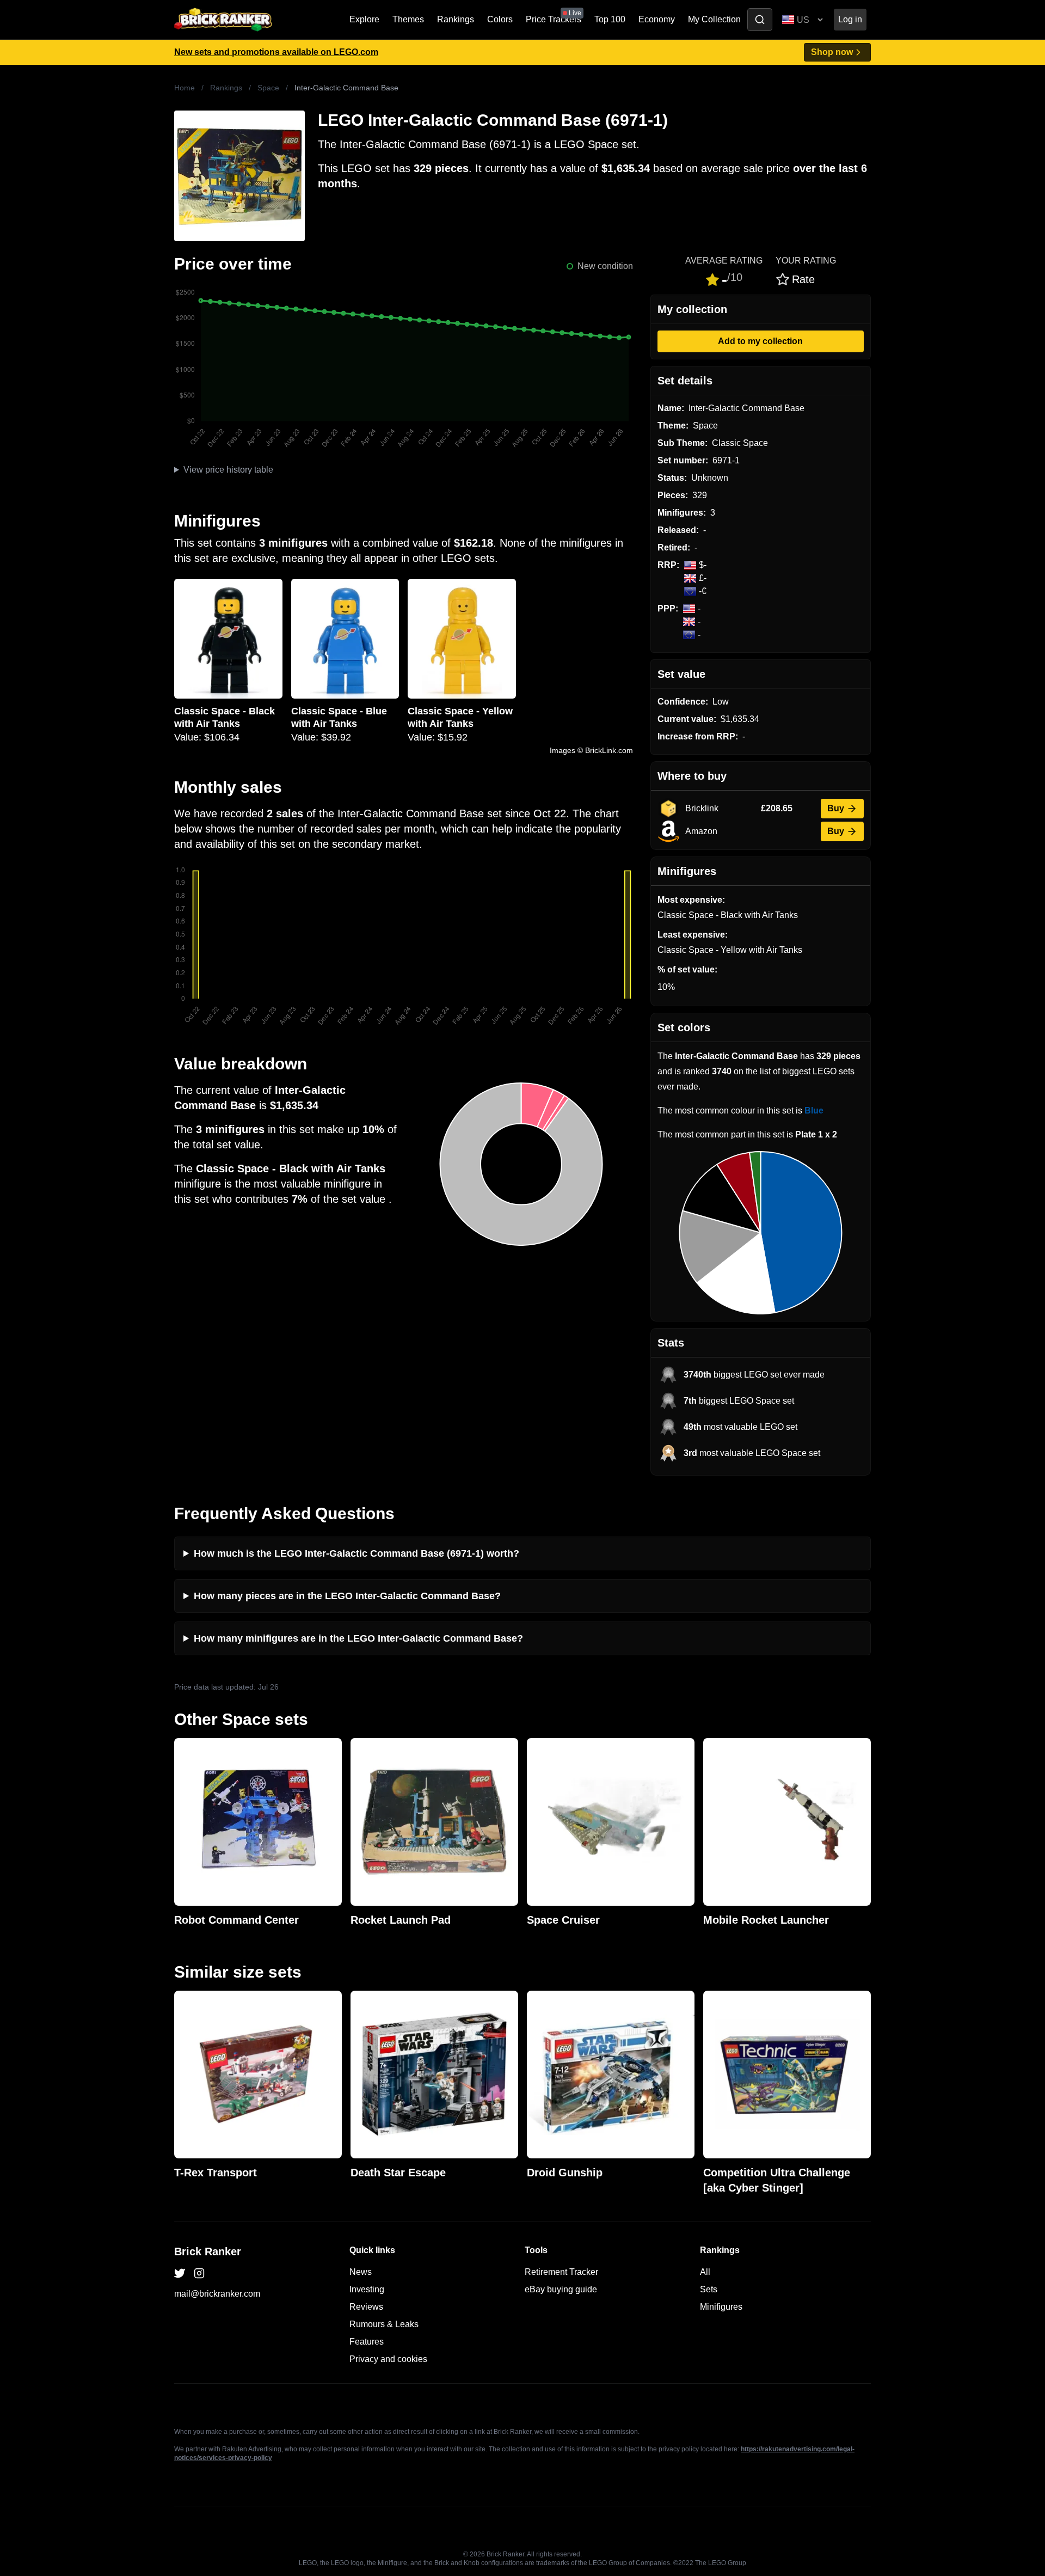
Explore (364, 19)
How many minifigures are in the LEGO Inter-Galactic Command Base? (358, 1638)
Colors (500, 19)
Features (367, 2342)
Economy (657, 19)
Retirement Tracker (561, 2272)
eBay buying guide (561, 2289)
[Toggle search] (760, 20)
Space (268, 88)
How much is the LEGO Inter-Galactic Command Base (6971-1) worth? (356, 1553)
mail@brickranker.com (217, 2294)
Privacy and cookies (388, 2359)
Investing (367, 2289)
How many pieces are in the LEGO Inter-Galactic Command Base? (347, 1596)
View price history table (228, 470)
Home (185, 88)
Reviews (366, 2307)
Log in (850, 19)
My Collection (714, 19)
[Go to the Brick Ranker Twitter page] (180, 2273)
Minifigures (721, 2307)
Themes (408, 19)
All (705, 2272)
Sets (709, 2289)
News (361, 2272)
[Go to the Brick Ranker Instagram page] (199, 2273)
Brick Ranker (208, 2251)
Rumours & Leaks (384, 2324)
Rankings (456, 19)
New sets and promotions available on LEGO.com (276, 52)
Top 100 (610, 19)
